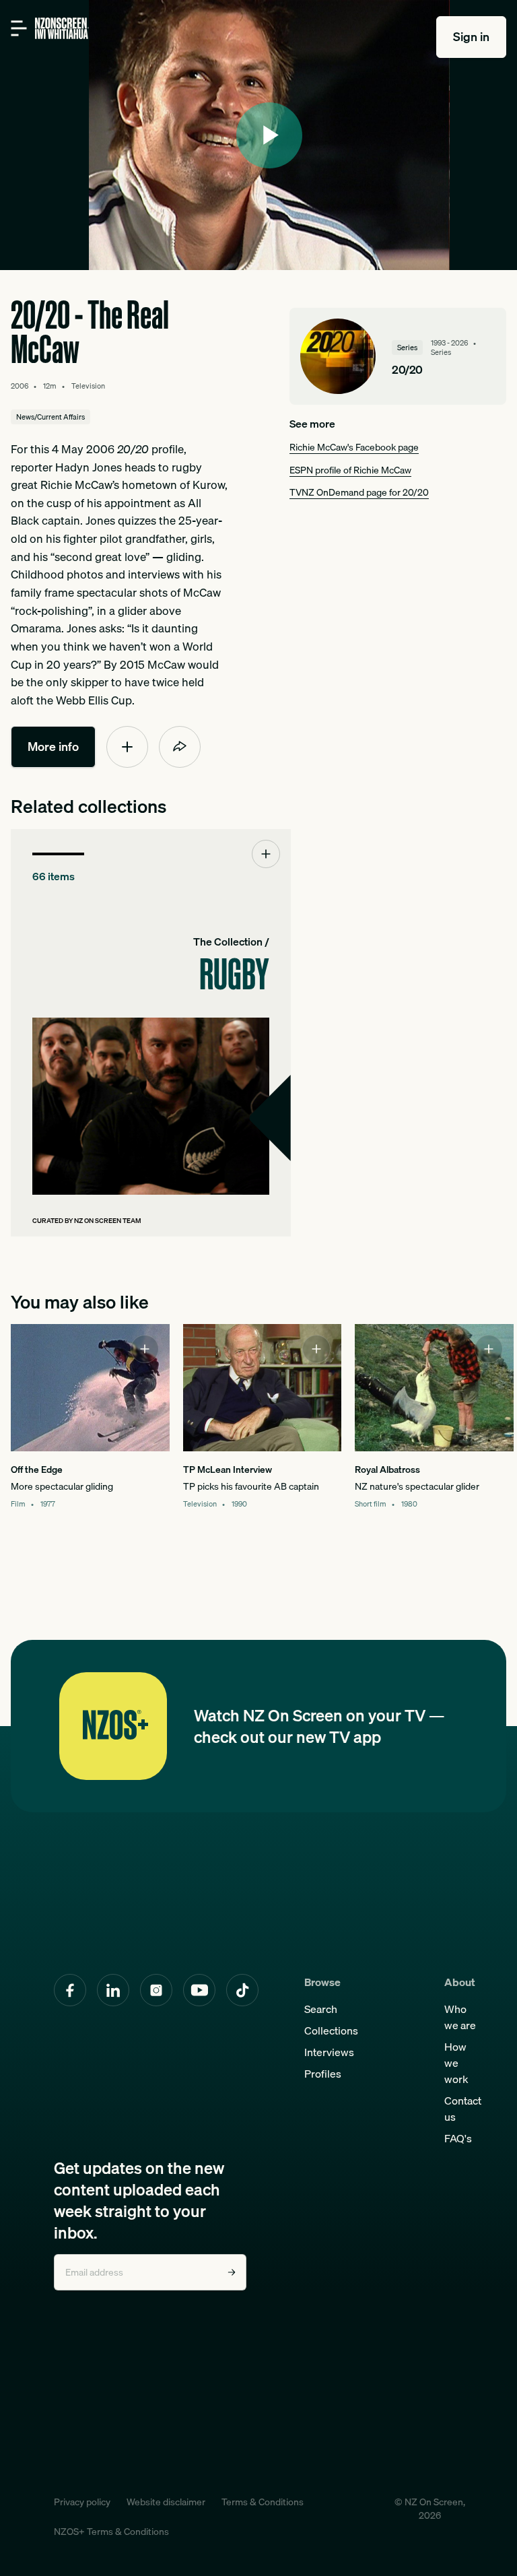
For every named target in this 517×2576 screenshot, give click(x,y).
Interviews (329, 2052)
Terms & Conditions (263, 2502)
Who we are (460, 2017)
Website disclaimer (166, 2502)
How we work (456, 2063)
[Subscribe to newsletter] (232, 2272)
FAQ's (458, 2138)
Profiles (323, 2074)
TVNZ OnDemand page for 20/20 (359, 492)
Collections (331, 2030)
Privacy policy (82, 2502)
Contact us (463, 2109)
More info (53, 747)
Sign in (471, 37)
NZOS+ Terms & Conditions (111, 2532)
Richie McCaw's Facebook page (354, 447)
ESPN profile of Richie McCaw (350, 470)
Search (321, 2009)
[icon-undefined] (127, 747)
